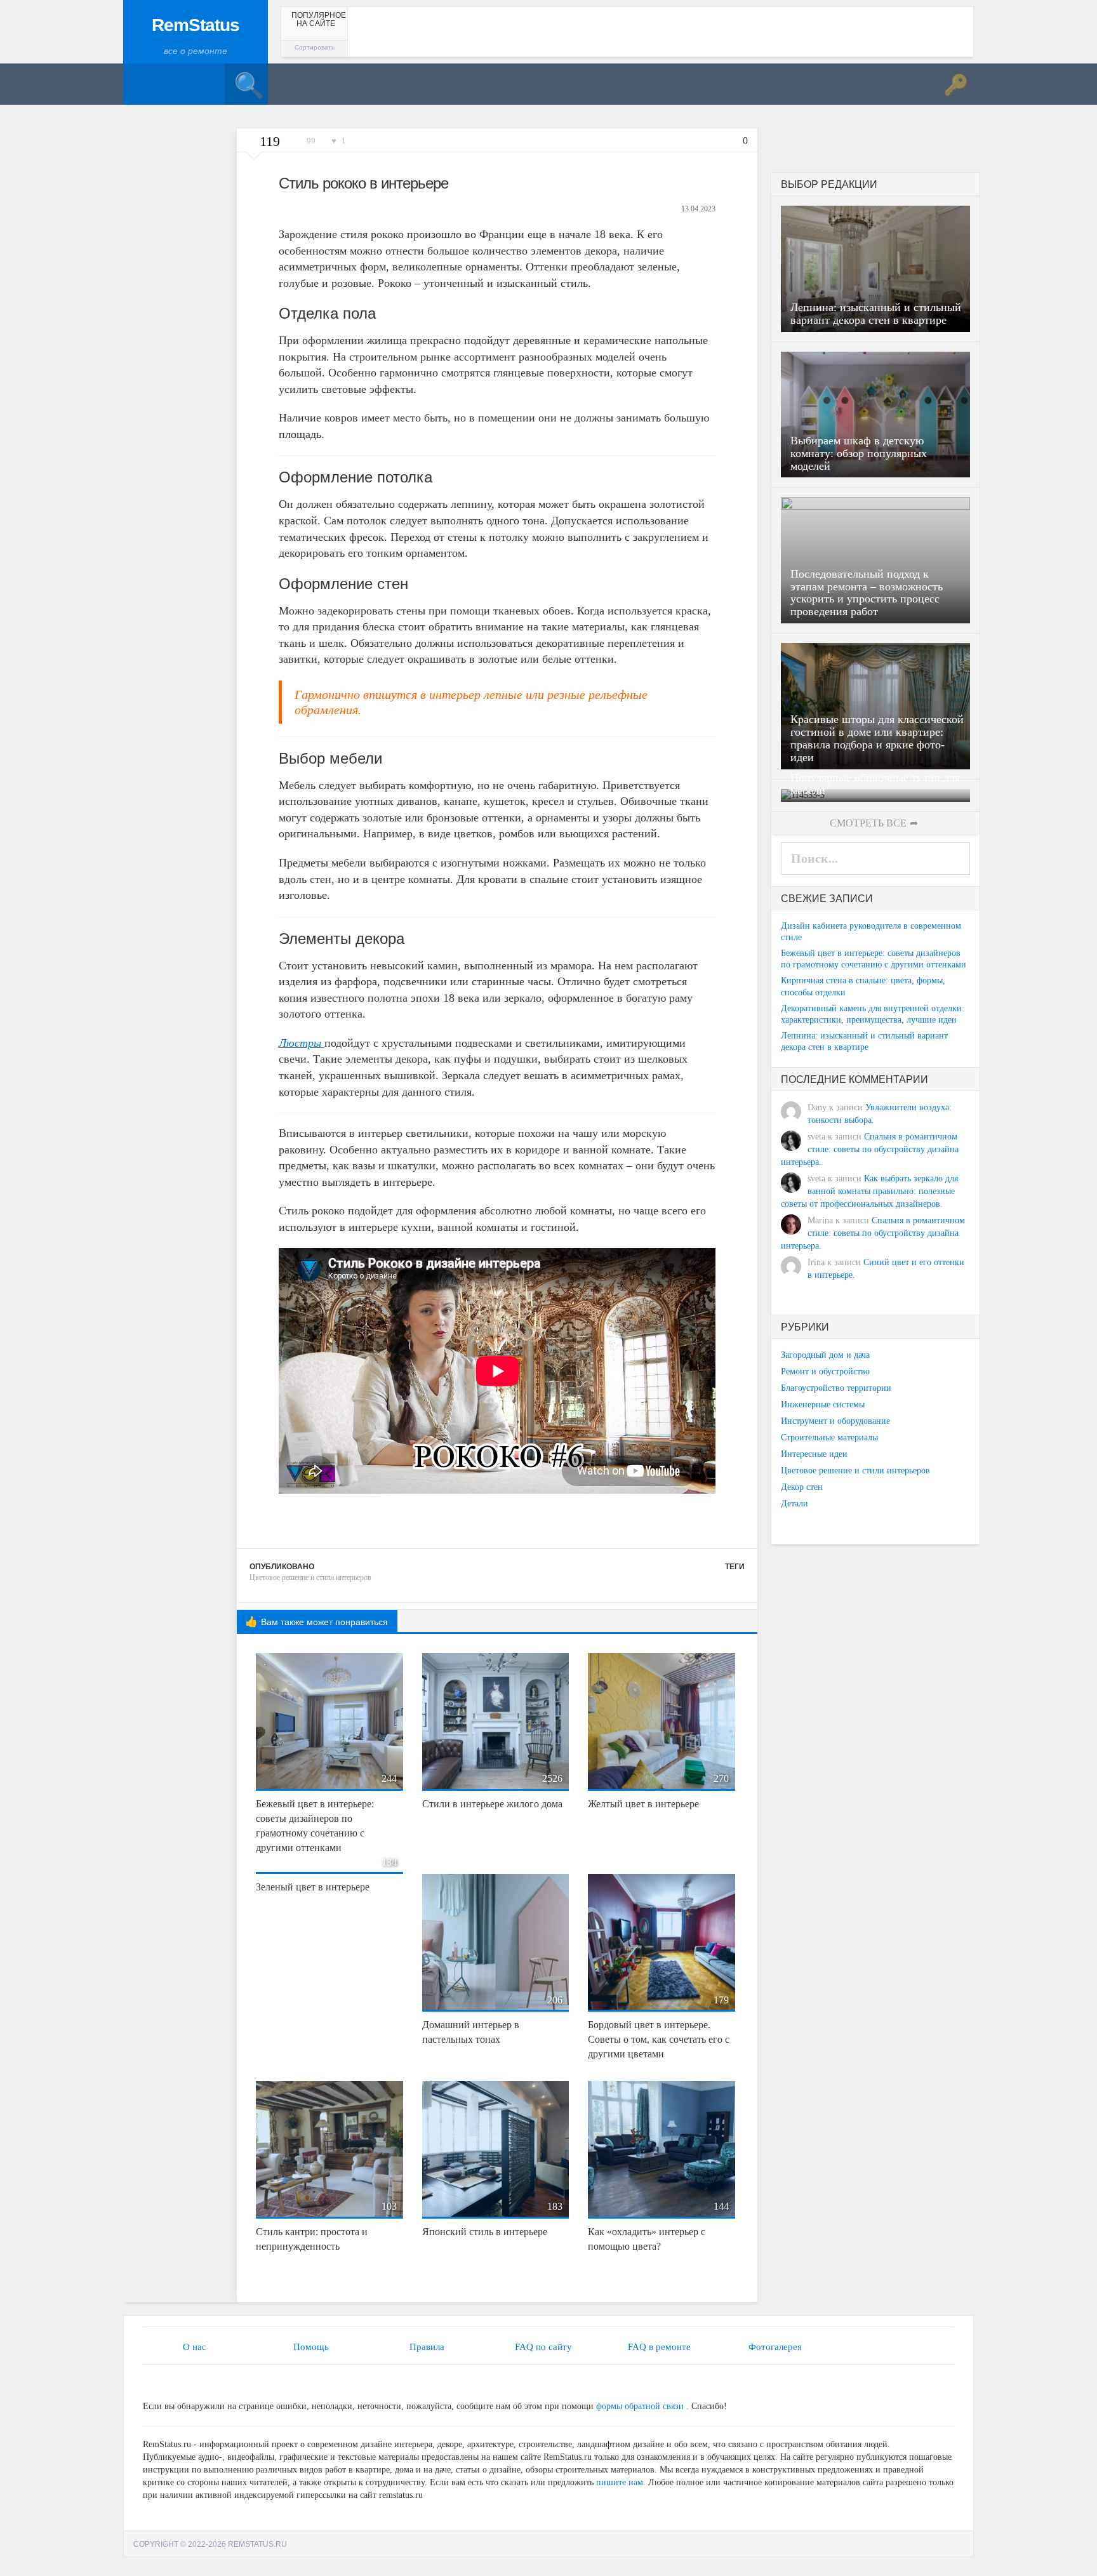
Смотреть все (868, 823)
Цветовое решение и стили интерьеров (310, 1577)
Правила (427, 2347)
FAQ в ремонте (659, 2347)
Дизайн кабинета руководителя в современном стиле (871, 932)
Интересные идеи (814, 1454)
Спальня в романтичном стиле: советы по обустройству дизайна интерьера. (870, 1149)
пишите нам (620, 2482)
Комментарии (202, 417)
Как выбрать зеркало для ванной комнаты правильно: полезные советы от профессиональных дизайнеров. (869, 1191)
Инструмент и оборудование (835, 1421)
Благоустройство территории (836, 1388)
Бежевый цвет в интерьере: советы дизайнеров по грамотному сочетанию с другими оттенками (874, 959)
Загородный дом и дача (825, 1355)
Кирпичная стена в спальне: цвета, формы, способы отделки (863, 986)
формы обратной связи (640, 2406)
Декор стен (802, 1487)
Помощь (311, 2347)
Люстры (300, 1043)
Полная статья (201, 400)
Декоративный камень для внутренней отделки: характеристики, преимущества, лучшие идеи (873, 1014)
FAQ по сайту (543, 2347)
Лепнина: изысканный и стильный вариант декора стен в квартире (864, 1041)
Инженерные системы (823, 1404)
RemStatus (196, 25)
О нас (195, 2347)
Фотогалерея (775, 2347)
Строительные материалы (829, 1437)
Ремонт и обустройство (825, 1371)
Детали (794, 1504)
